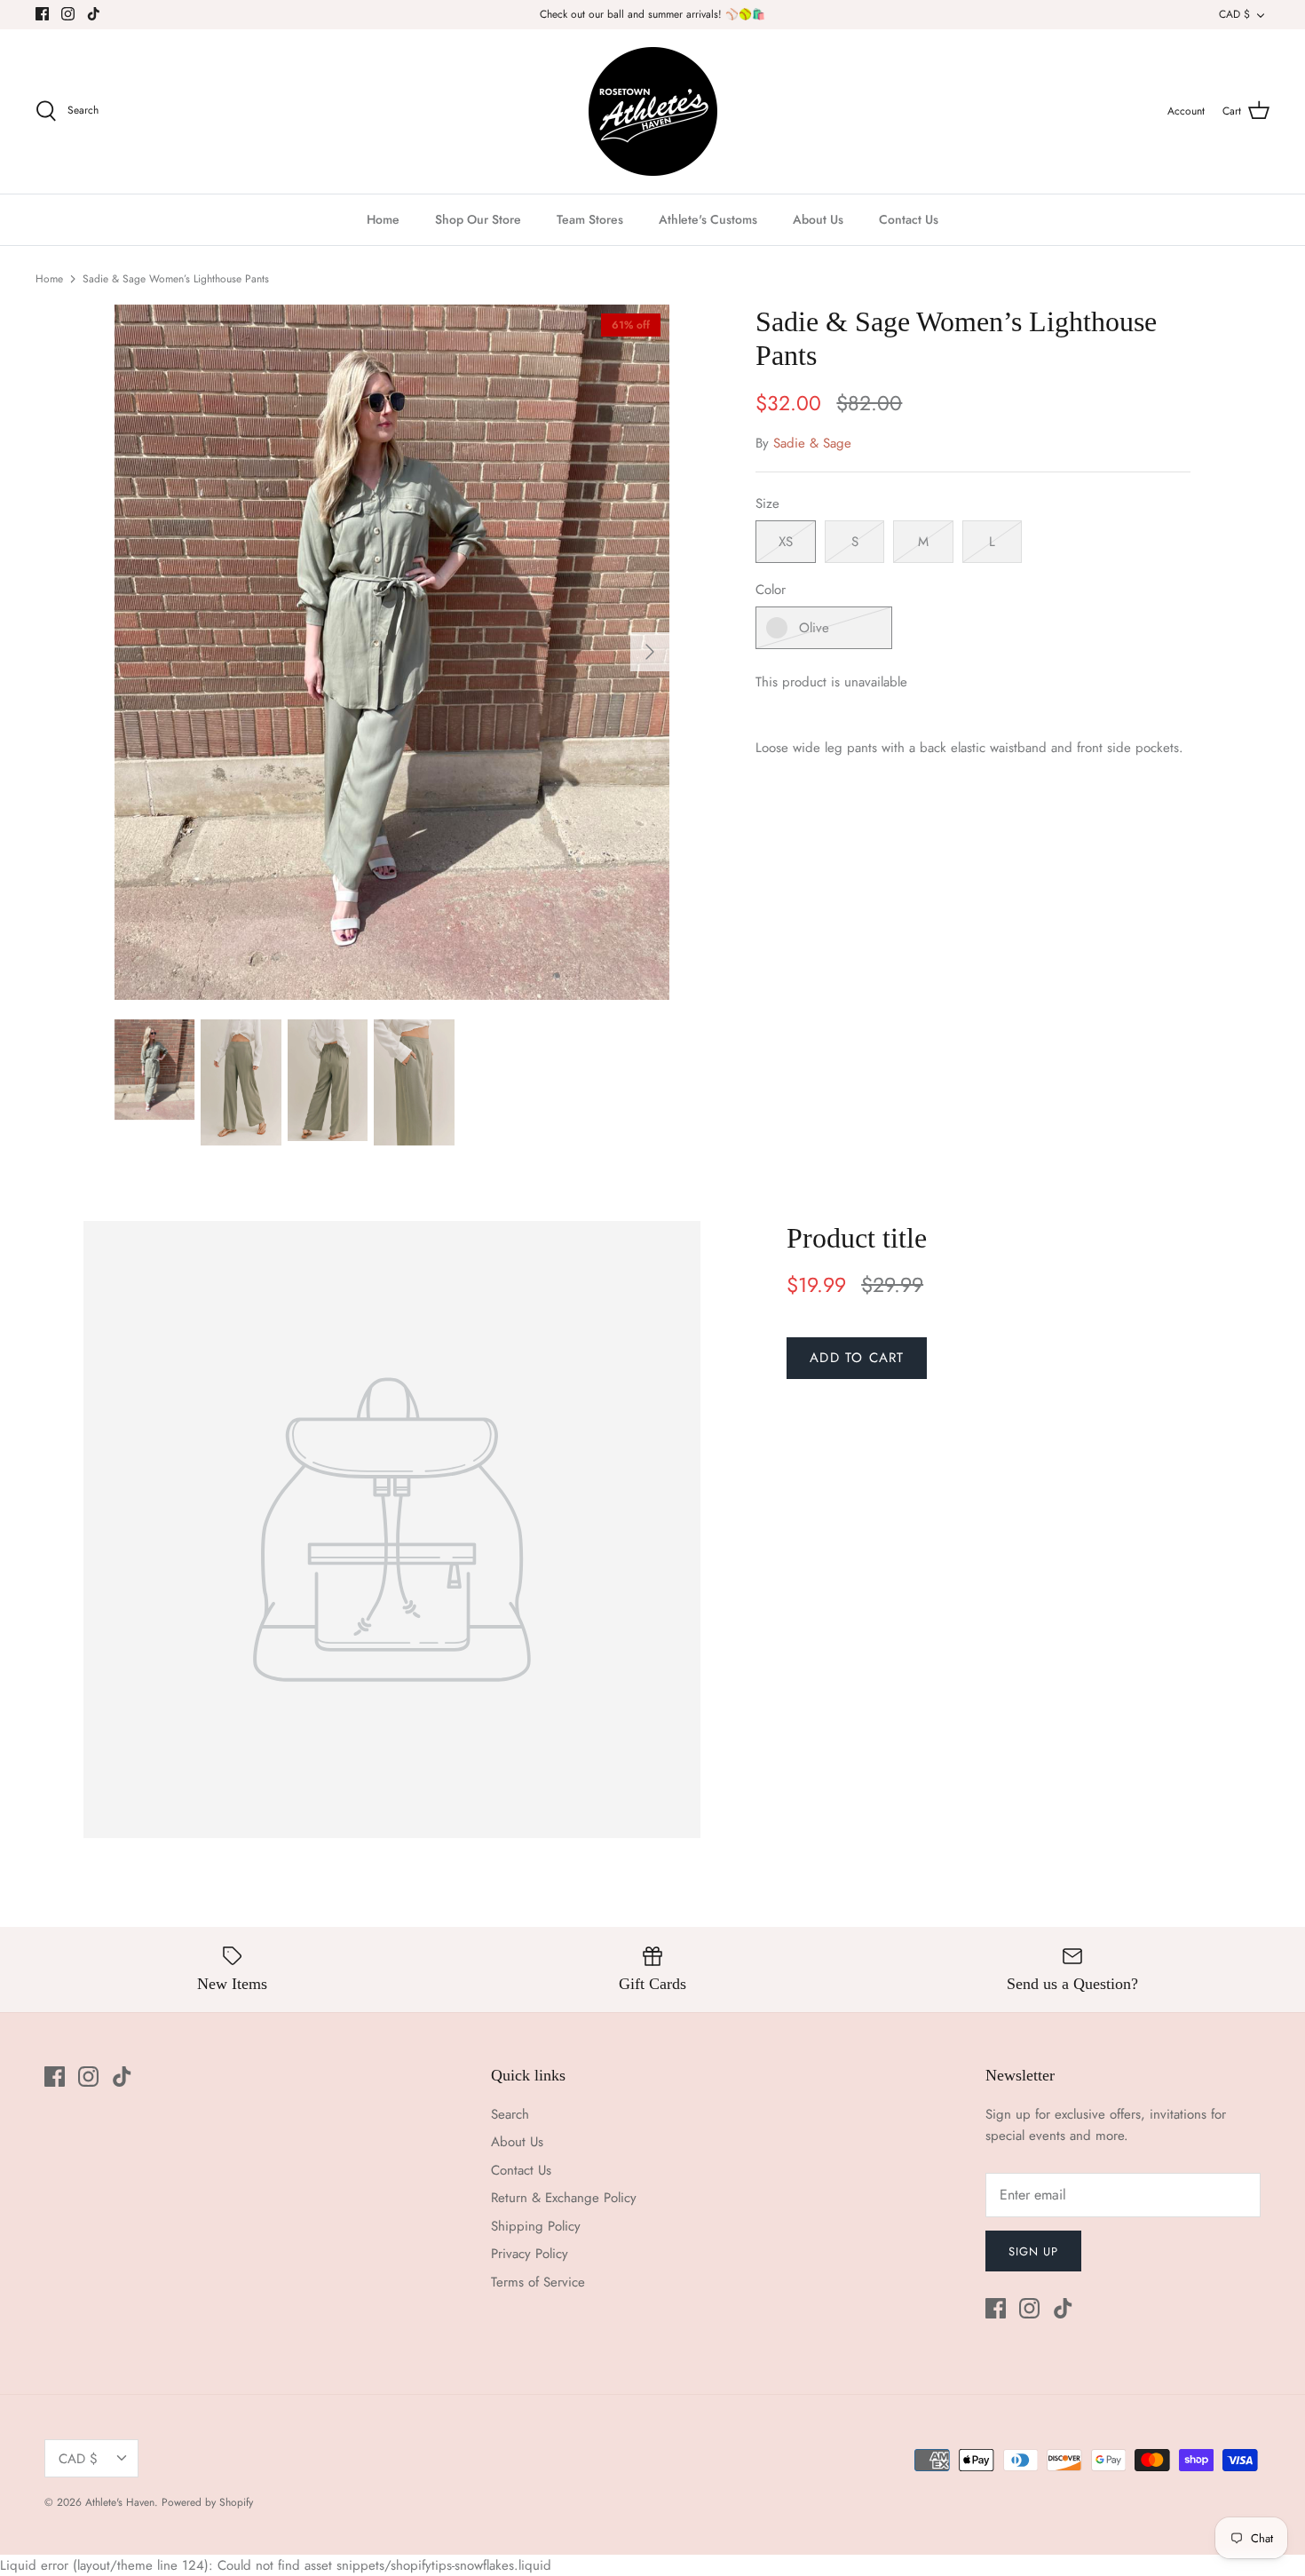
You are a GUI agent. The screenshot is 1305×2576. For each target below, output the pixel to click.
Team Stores (590, 219)
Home (383, 219)
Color (771, 590)
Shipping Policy (536, 2226)
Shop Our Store (478, 219)
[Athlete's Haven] (653, 111)
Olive (814, 628)
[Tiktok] (94, 14)
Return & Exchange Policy (564, 2198)
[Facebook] (42, 14)
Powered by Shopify (207, 2502)
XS (786, 542)
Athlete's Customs (708, 219)
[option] (392, 652)
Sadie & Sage (812, 443)
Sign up (1033, 2251)
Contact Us (909, 219)
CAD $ (1234, 14)
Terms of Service (538, 2282)
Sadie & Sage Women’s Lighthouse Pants (176, 279)
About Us (818, 219)
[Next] (650, 652)
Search (510, 2114)
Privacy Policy (530, 2254)
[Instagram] (68, 14)
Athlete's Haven (120, 2502)
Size (767, 504)
